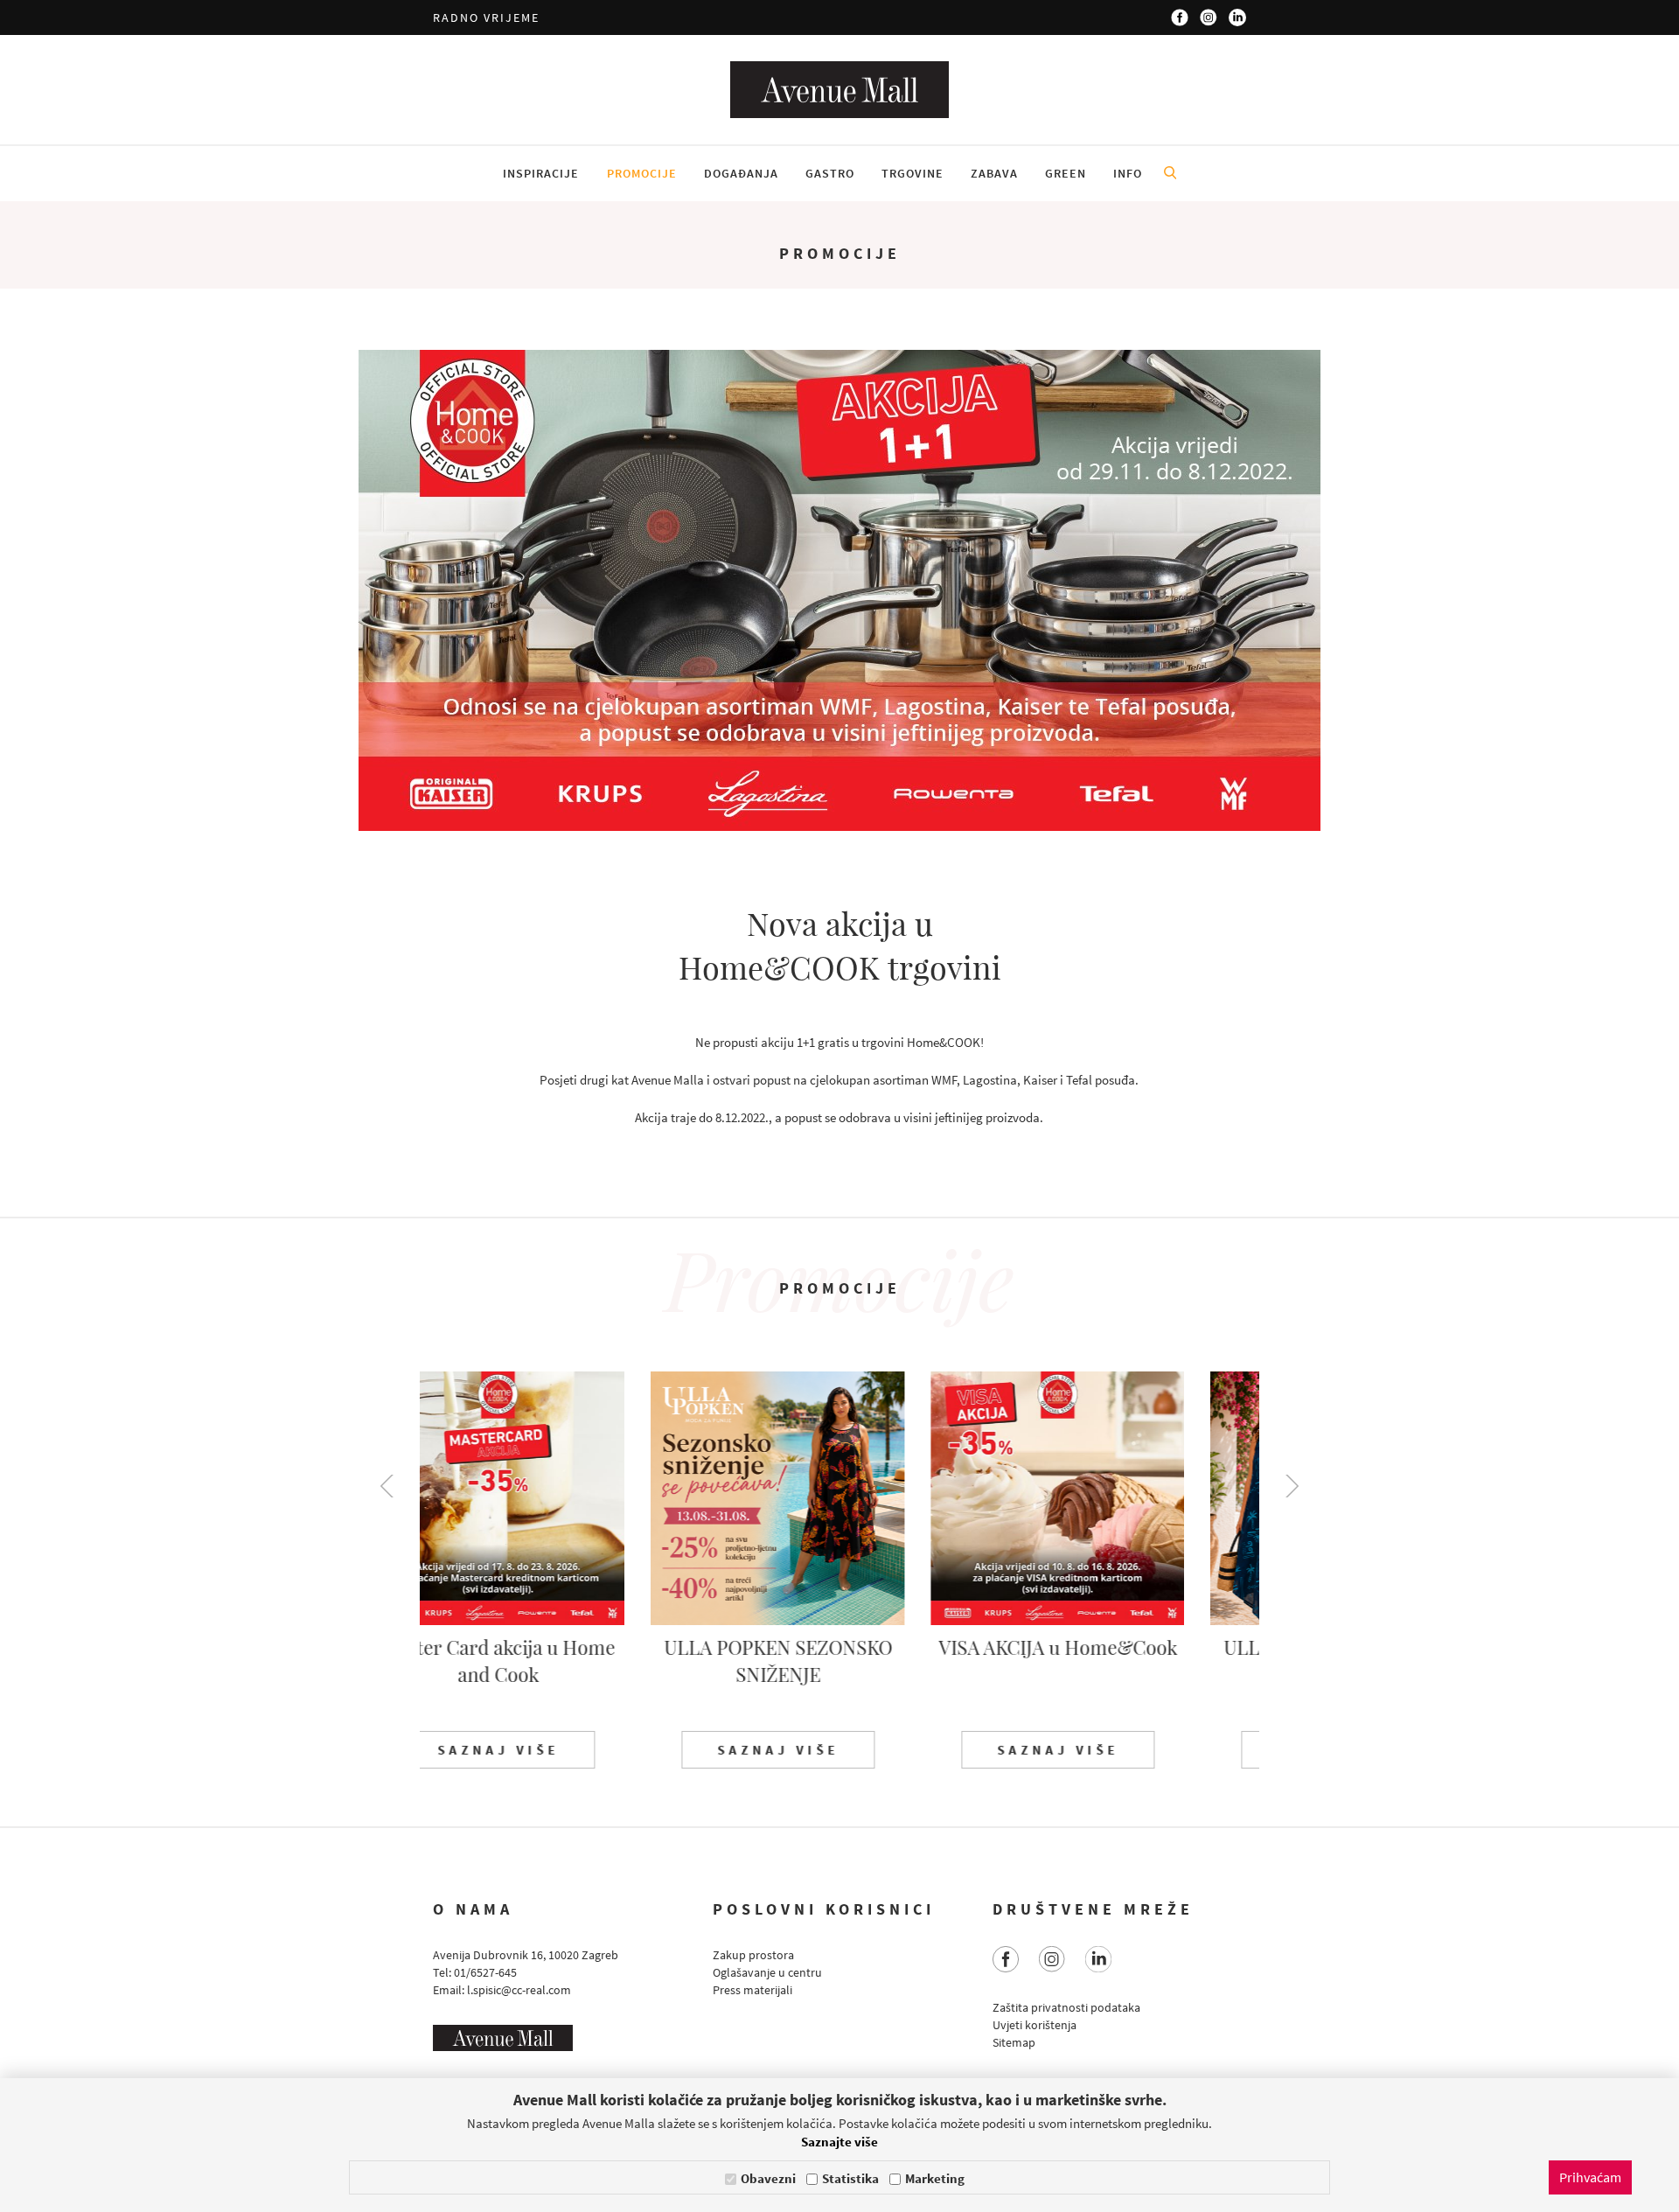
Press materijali (752, 1990)
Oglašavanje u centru (767, 1972)
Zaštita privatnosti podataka (1066, 2007)
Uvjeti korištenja (1035, 2025)
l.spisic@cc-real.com (519, 1990)
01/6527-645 (485, 1972)
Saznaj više (560, 1750)
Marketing (935, 2178)
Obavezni (768, 2178)
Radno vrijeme (486, 17)
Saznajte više (839, 2142)
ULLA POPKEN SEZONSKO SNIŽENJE (560, 1661)
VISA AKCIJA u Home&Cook (840, 1647)
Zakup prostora (753, 1955)
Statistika (850, 2178)
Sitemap (1014, 2042)
